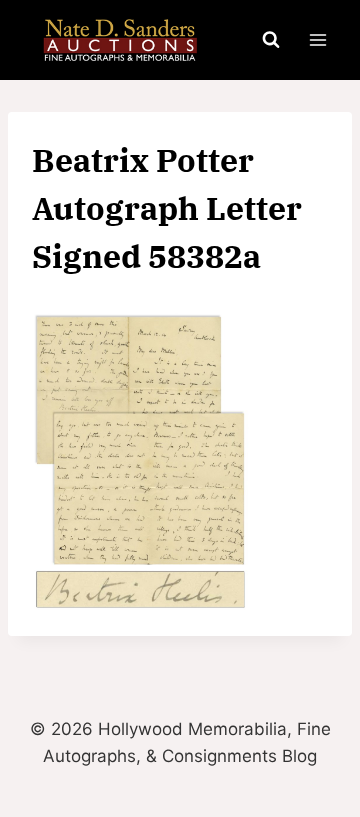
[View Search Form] (271, 40)
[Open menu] (317, 39)
